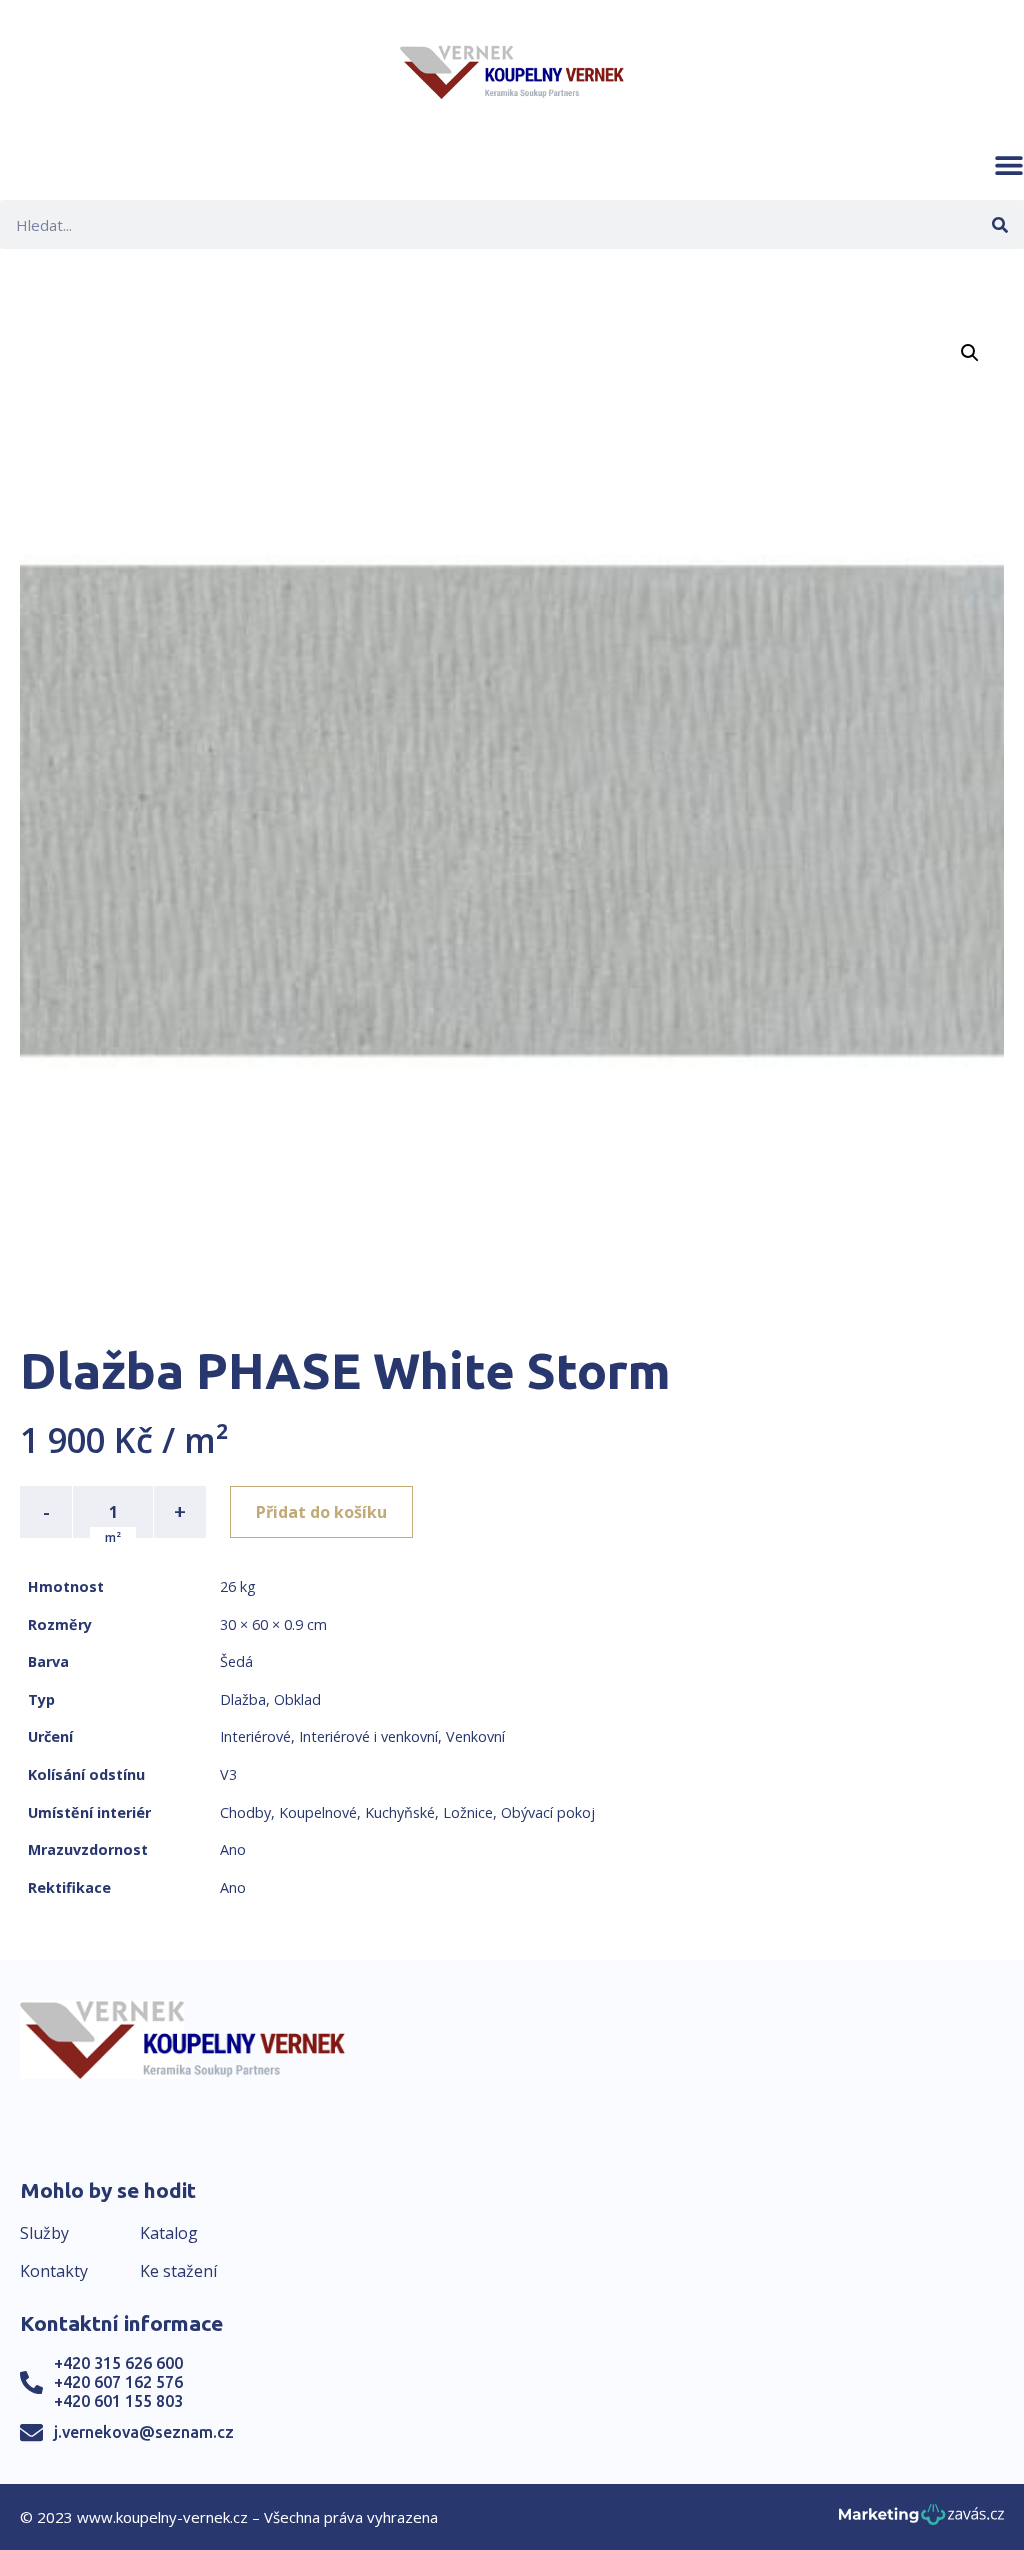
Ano (233, 1849)
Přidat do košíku (321, 1512)
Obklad (297, 1699)
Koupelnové (318, 1812)
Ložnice (468, 1812)
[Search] (999, 224)
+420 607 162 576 (118, 2382)
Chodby (245, 1812)
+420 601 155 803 (118, 2401)
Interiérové (255, 1736)
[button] (1009, 165)
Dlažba (243, 1699)
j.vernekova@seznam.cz (144, 2432)
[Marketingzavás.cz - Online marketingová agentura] (921, 2520)
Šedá (236, 1661)
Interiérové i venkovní (368, 1736)
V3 (228, 1774)
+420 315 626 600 (118, 2363)
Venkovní (475, 1736)
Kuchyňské (400, 1812)
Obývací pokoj (548, 1812)
